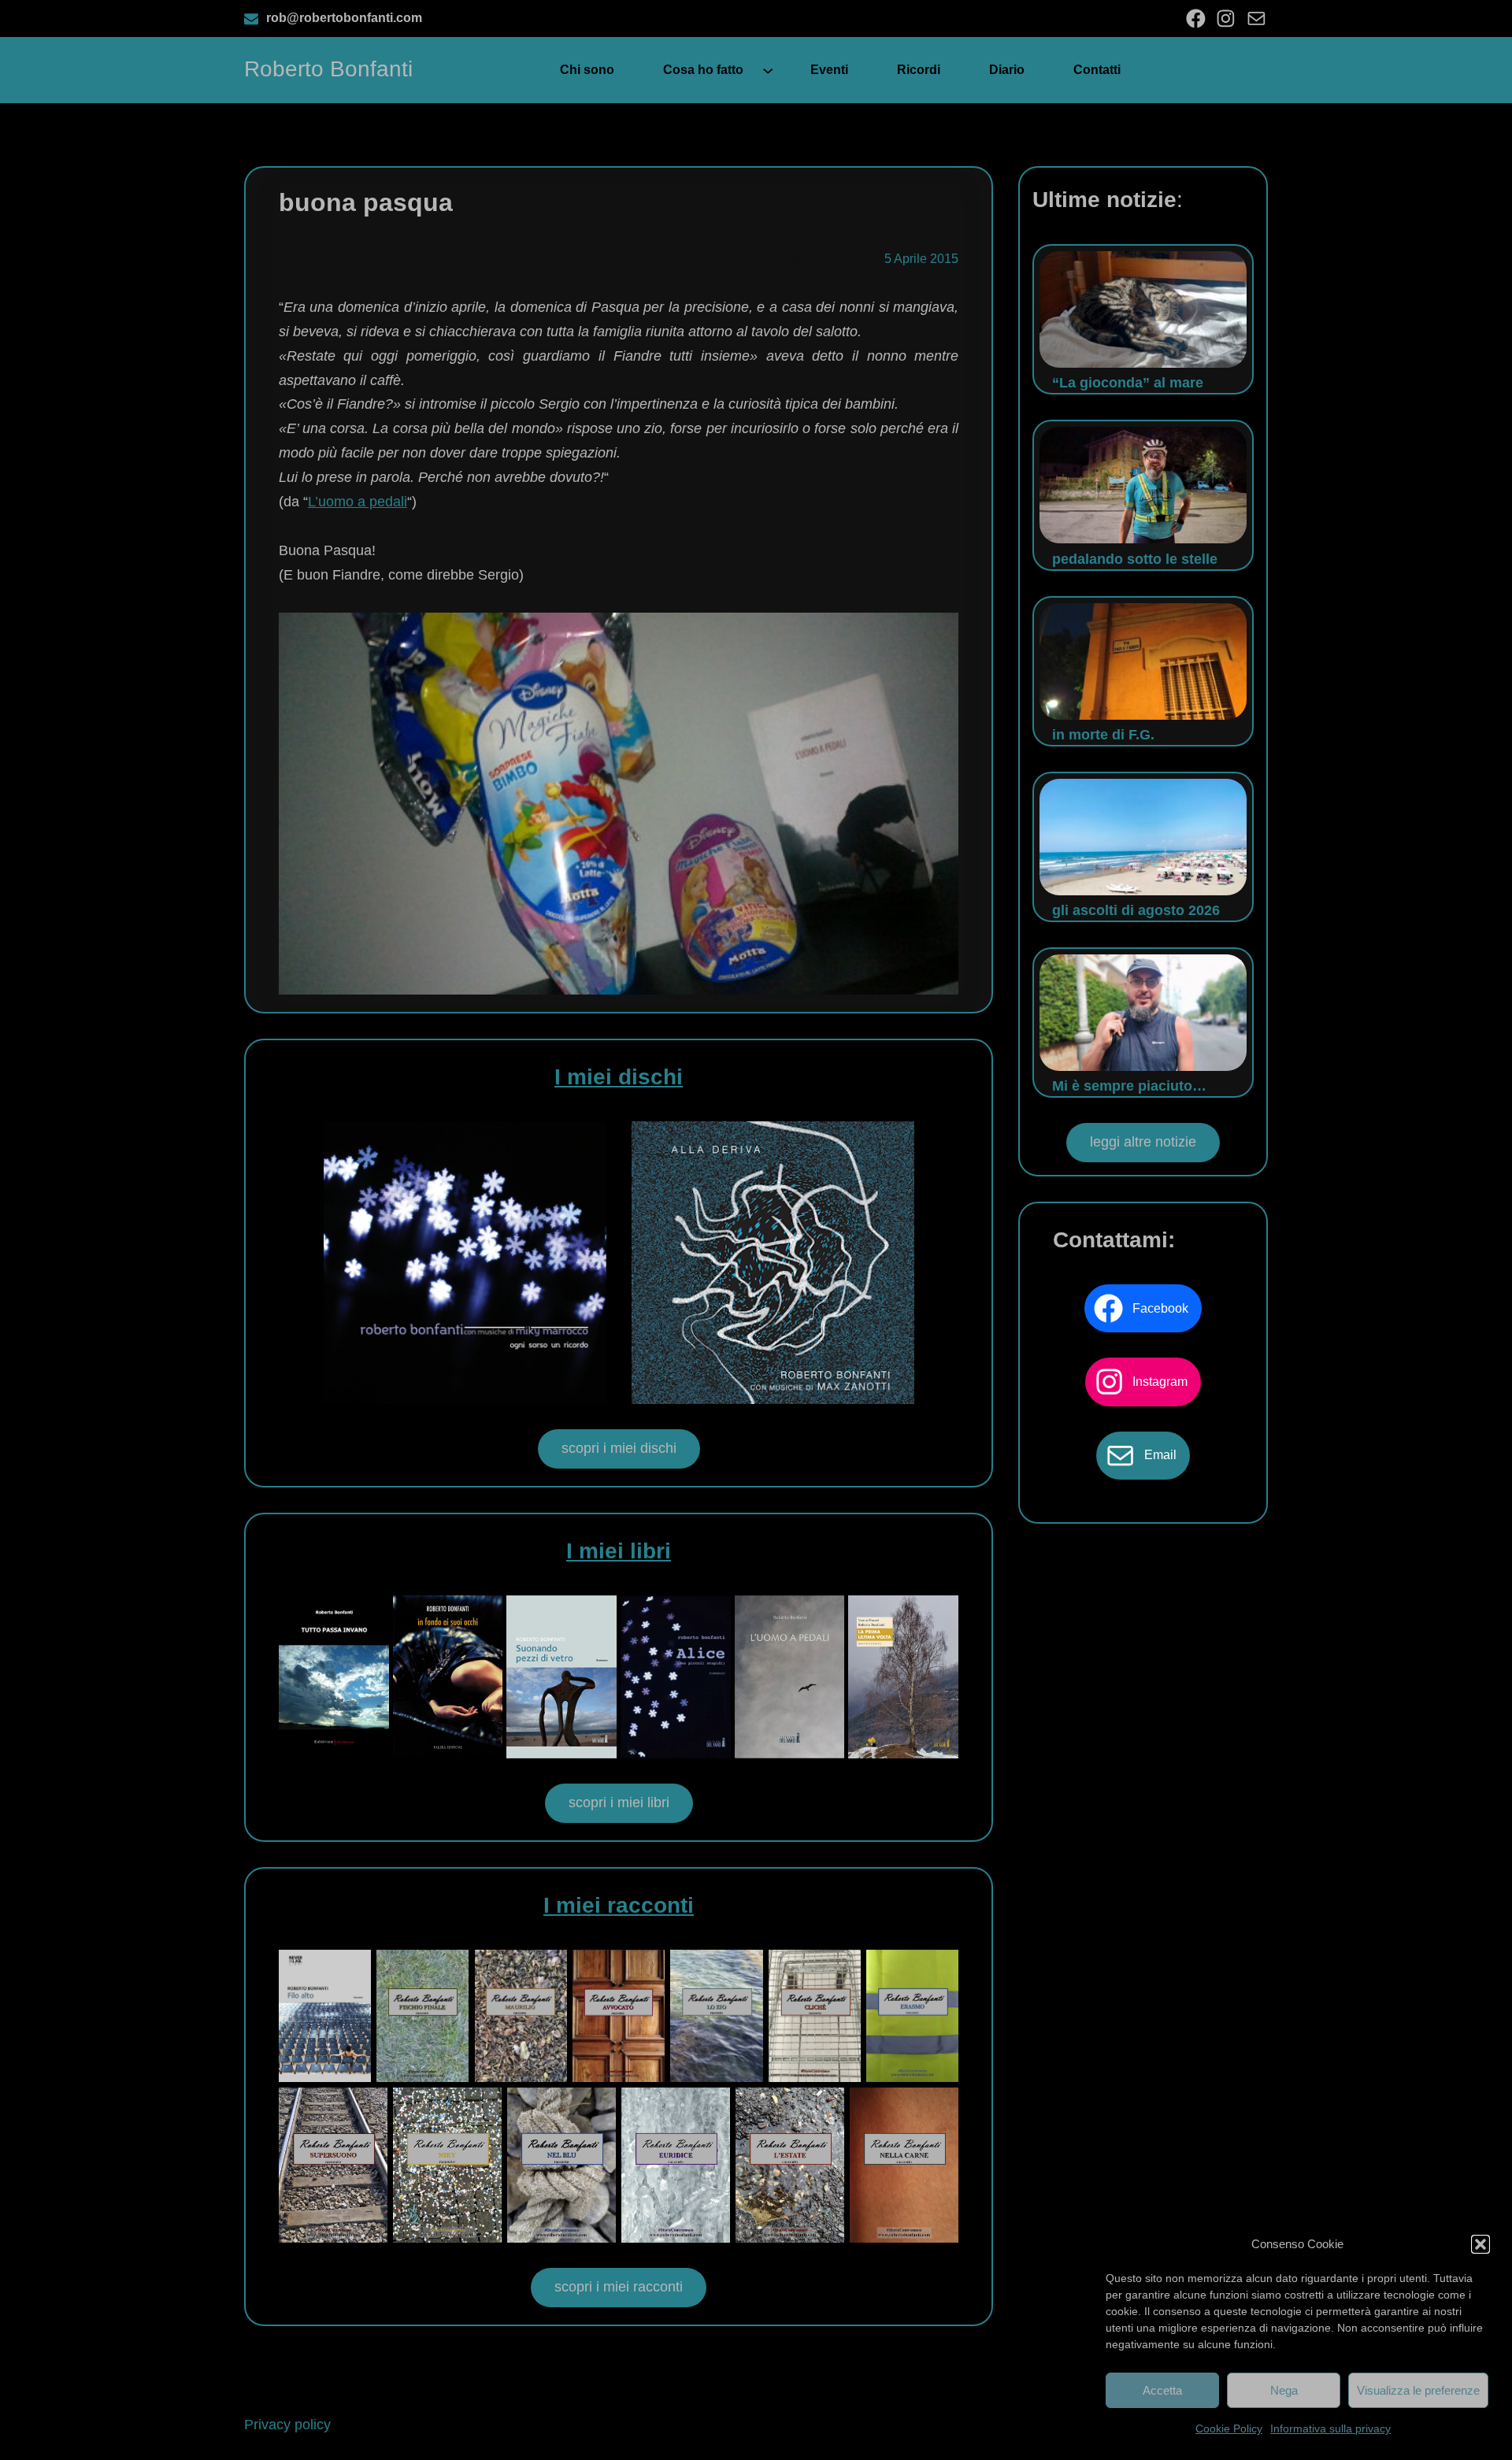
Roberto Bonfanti (328, 69)
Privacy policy (287, 2425)
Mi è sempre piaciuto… (1129, 1086)
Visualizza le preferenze (1418, 2390)
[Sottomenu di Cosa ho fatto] (768, 70)
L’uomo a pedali (358, 502)
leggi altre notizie (1143, 1142)
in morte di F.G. (1103, 735)
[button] (1480, 2244)
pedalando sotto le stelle (1135, 559)
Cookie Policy (1229, 2429)
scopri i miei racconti (619, 2287)
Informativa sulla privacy (1330, 2429)
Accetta (1162, 2390)
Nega (1284, 2390)
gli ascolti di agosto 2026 (1136, 910)
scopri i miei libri (619, 1802)
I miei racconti (619, 1905)
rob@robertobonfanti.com (344, 18)
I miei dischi (619, 1077)
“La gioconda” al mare (1128, 383)
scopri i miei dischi (619, 1448)
